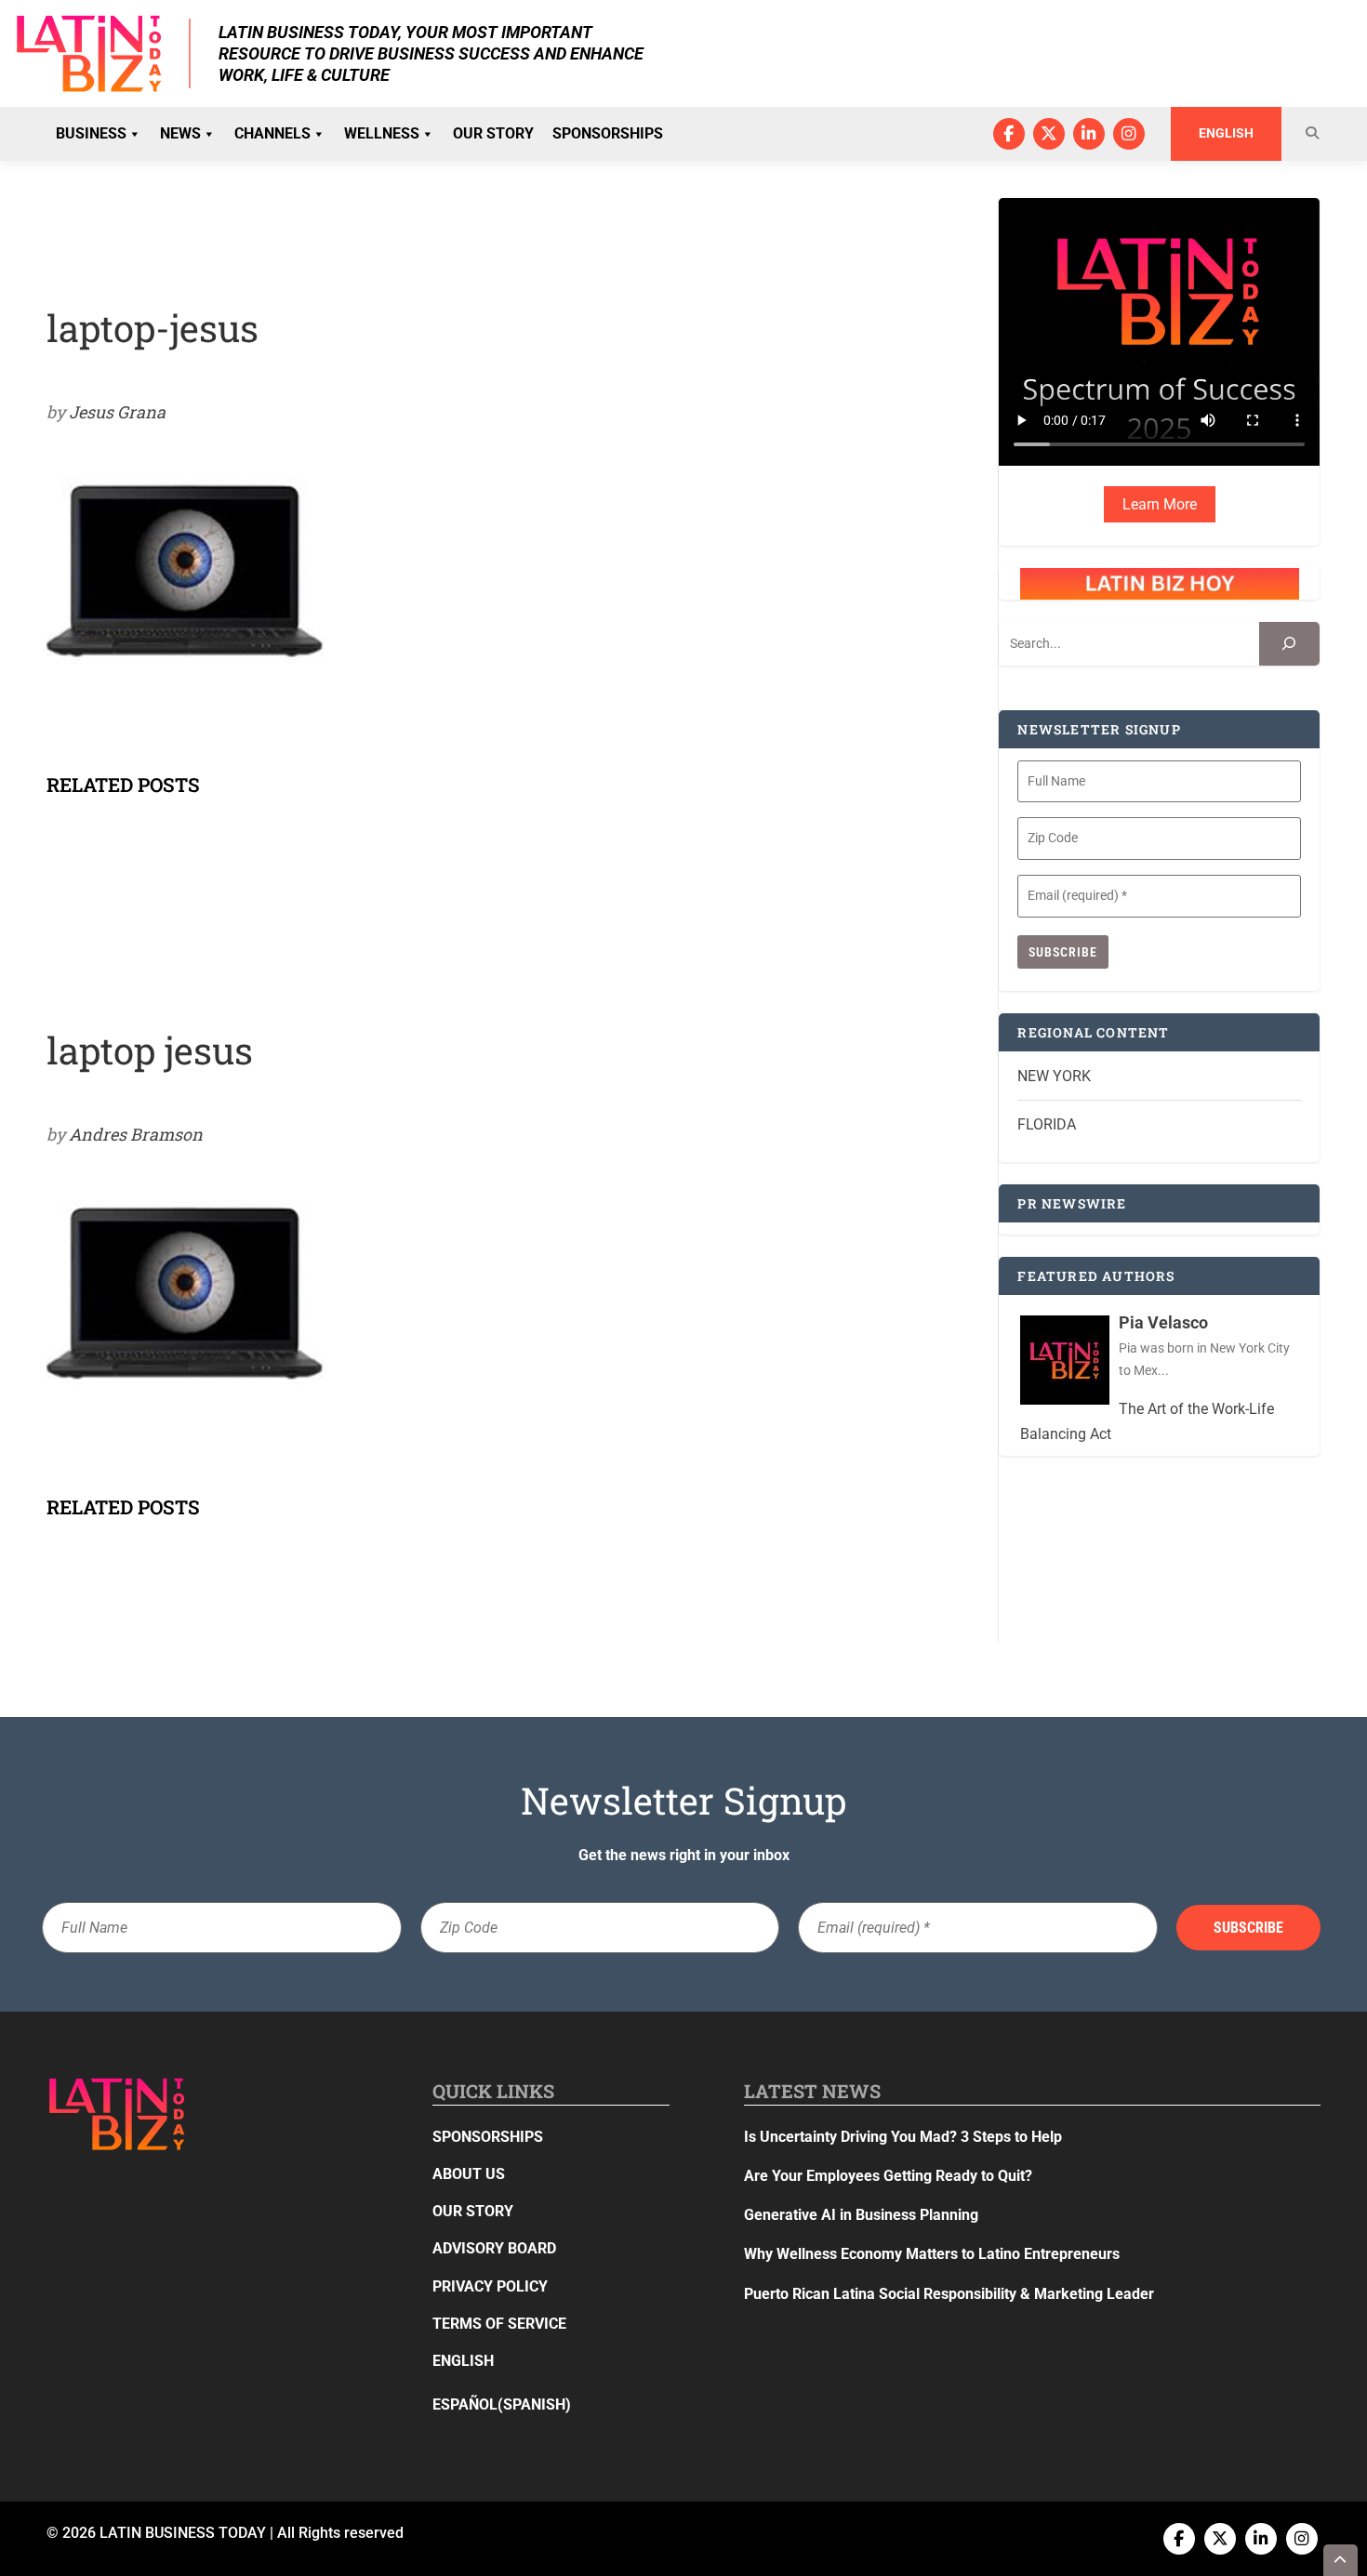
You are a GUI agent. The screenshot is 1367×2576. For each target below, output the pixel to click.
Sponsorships (608, 133)
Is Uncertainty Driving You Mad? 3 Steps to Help (903, 2137)
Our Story (493, 133)
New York (1054, 1076)
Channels (272, 133)
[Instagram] (1129, 134)
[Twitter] (1049, 134)
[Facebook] (1009, 134)
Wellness (382, 133)
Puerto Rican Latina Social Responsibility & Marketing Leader (949, 2294)
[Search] (1289, 644)
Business (91, 133)
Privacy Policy (490, 2286)
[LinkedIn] (1089, 134)
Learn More (1160, 504)
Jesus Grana (117, 412)
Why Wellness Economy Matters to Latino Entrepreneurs (932, 2254)
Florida (1047, 1124)
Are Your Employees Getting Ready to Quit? (888, 2176)
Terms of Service (499, 2324)
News (180, 133)
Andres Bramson (136, 1134)
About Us (469, 2174)
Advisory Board (494, 2248)
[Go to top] (1341, 2560)
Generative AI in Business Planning (861, 2215)
